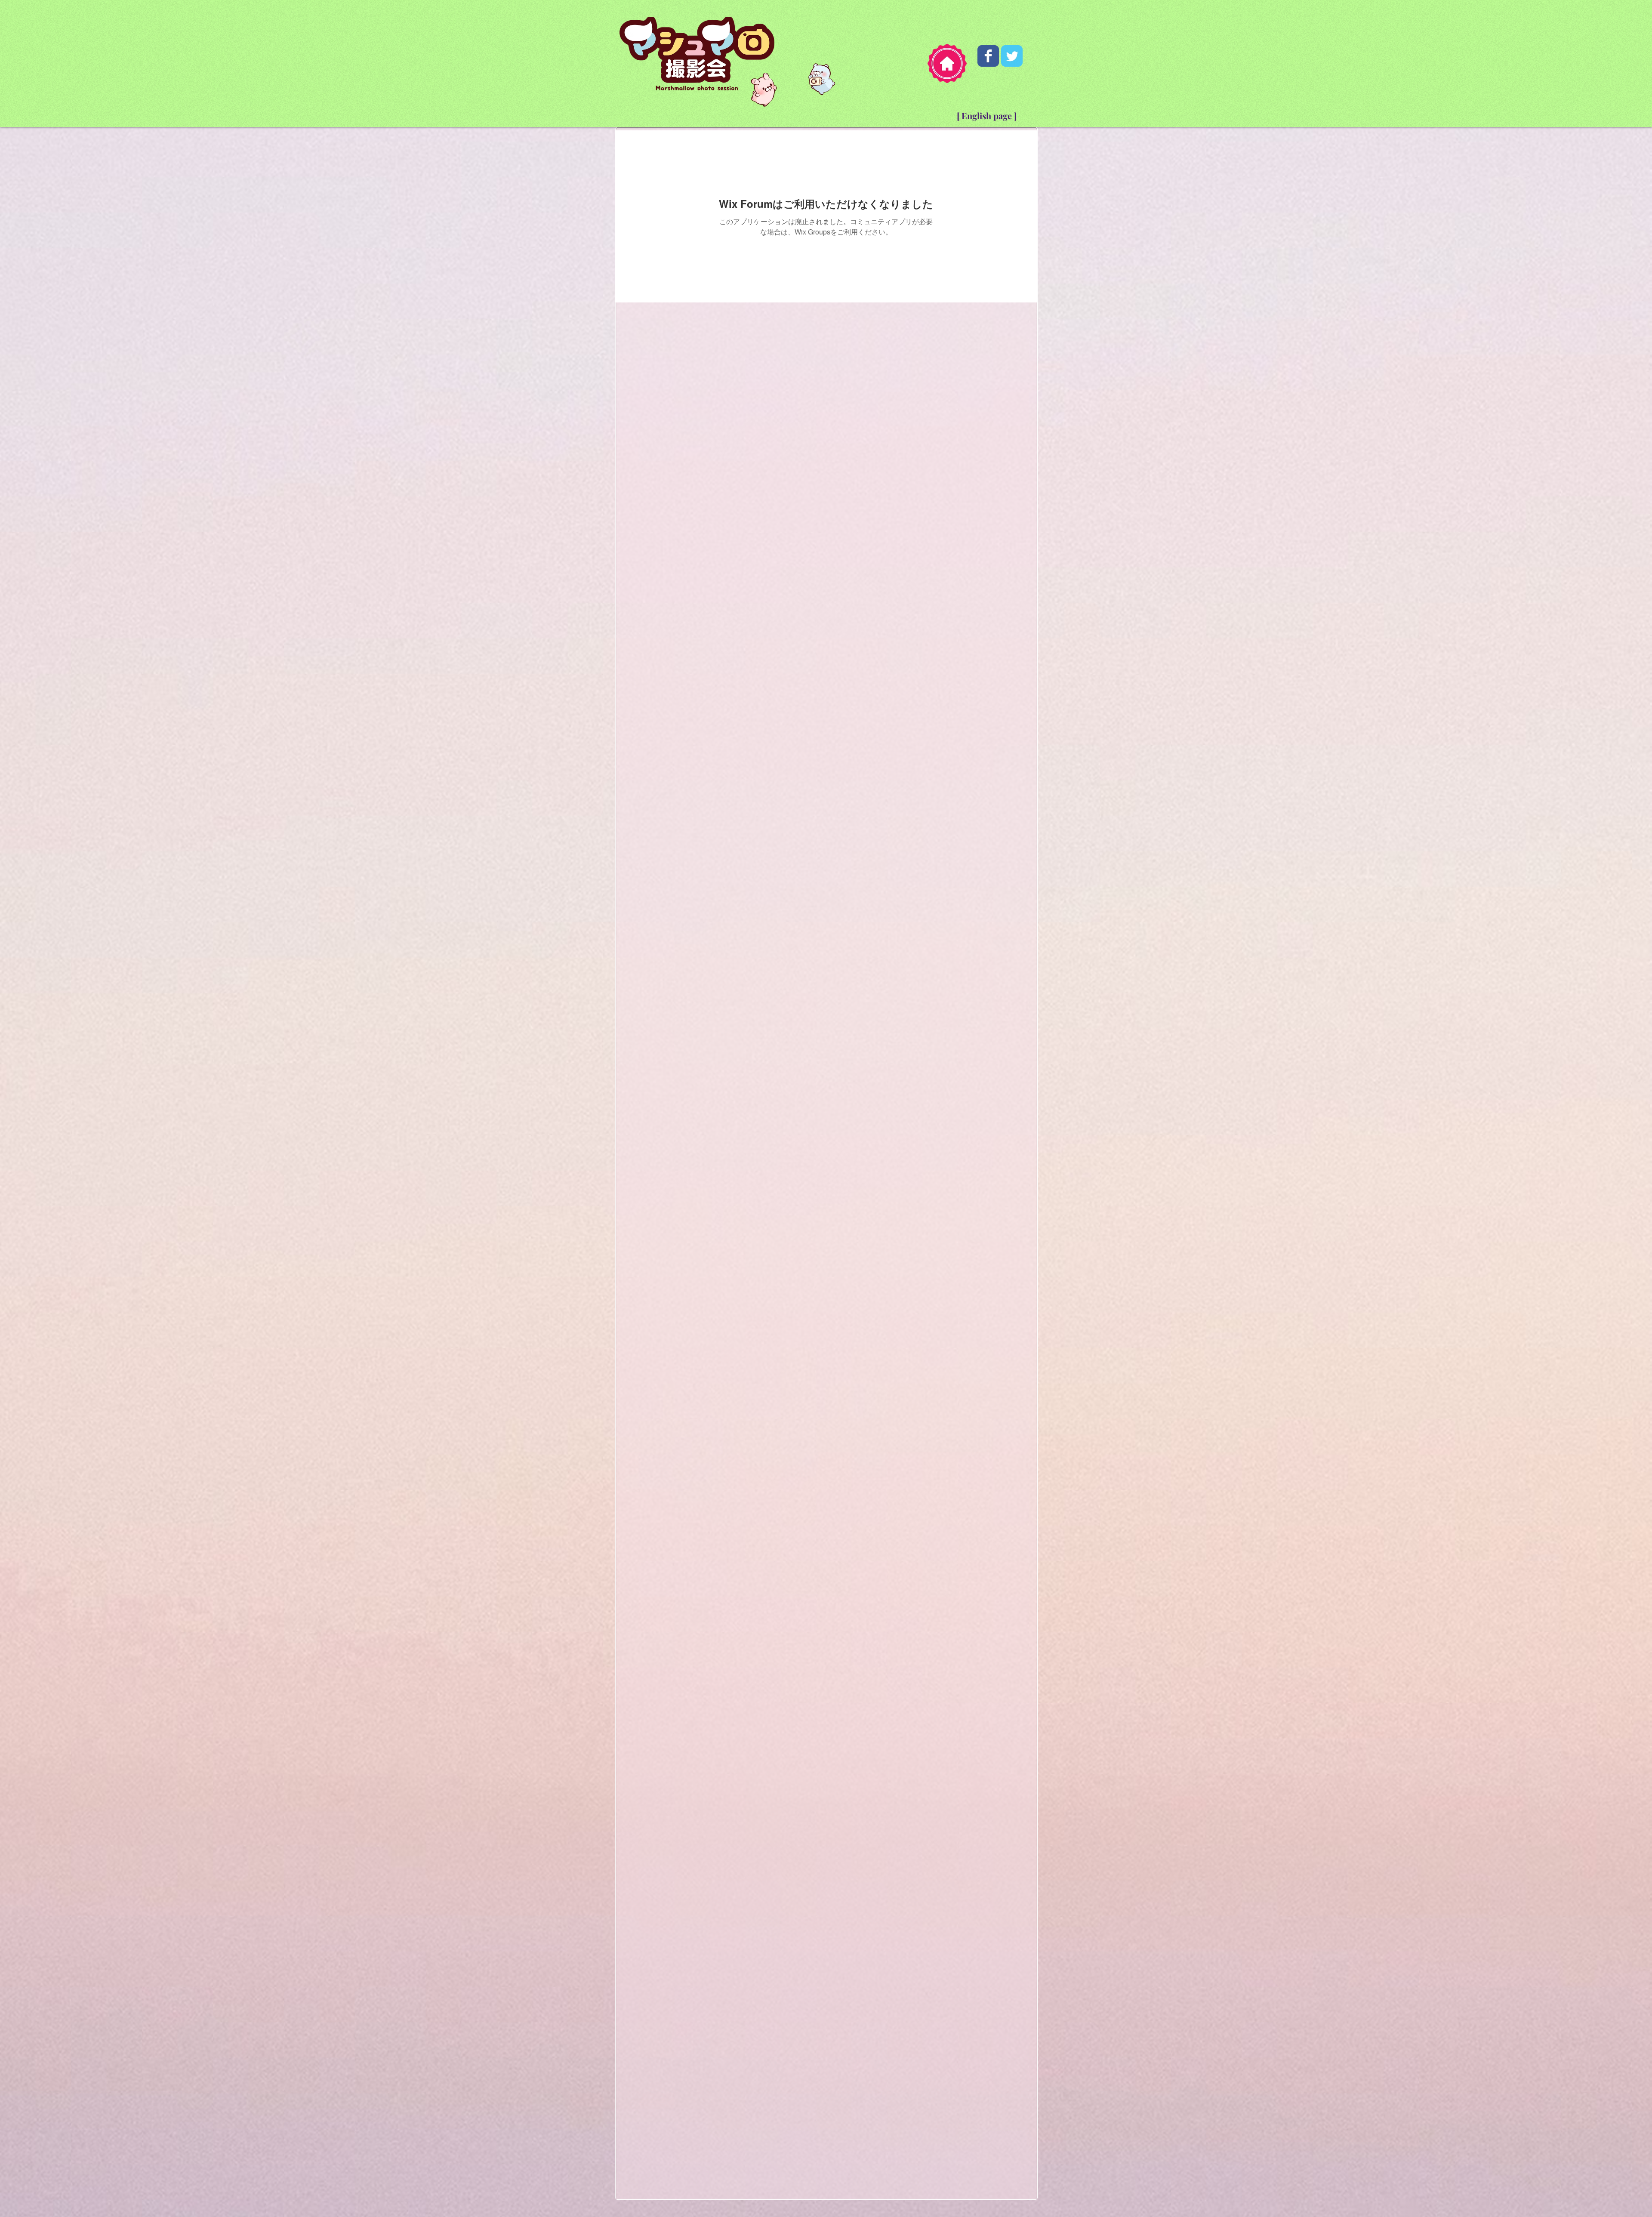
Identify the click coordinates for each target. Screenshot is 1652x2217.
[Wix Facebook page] (988, 56)
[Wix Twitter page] (1012, 56)
